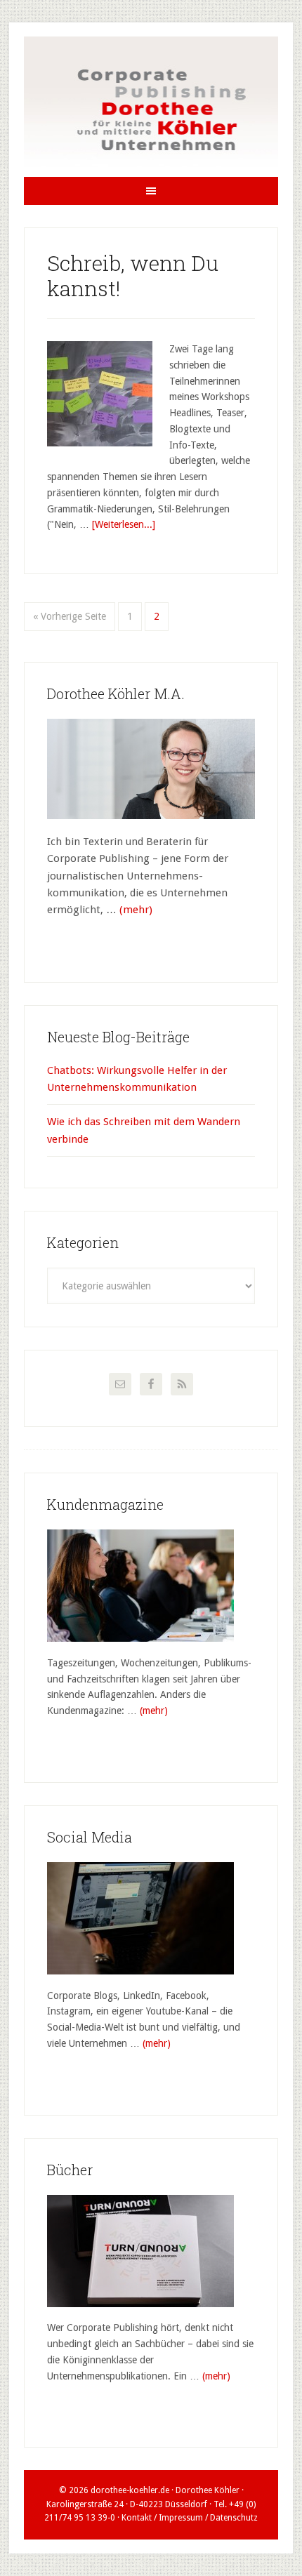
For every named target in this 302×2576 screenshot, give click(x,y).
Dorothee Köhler (151, 107)
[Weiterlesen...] (124, 524)
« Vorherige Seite (70, 616)
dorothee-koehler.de (130, 2490)
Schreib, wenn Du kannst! (133, 275)
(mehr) (136, 910)
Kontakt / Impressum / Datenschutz (190, 2518)
